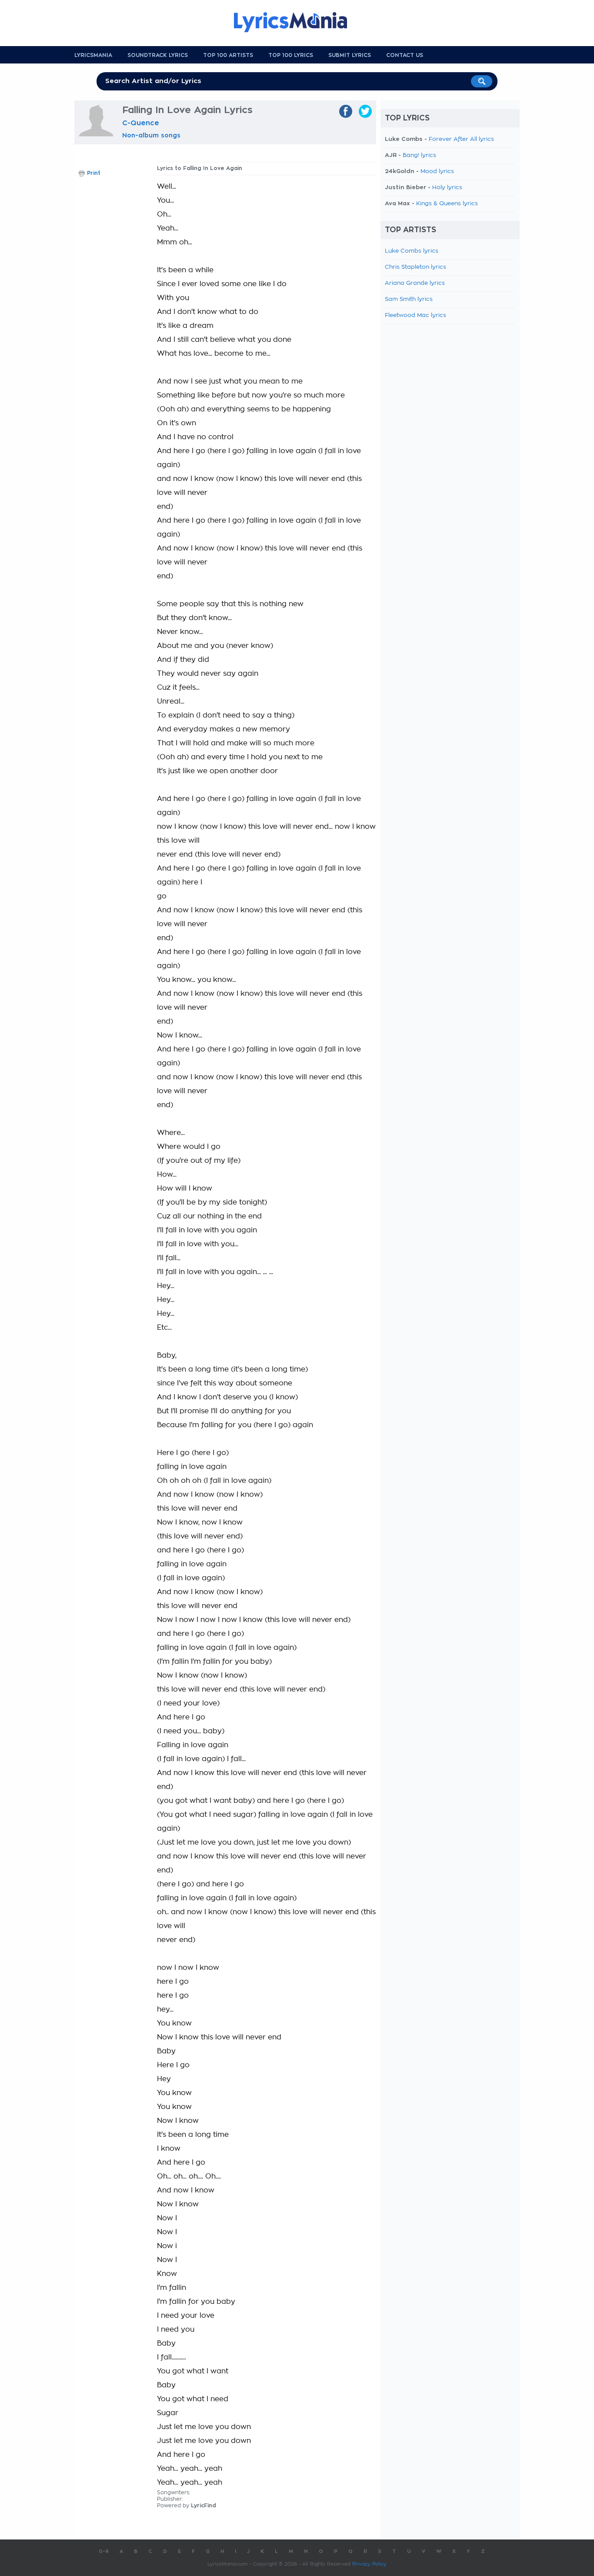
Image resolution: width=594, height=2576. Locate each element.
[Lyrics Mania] (297, 22)
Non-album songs (151, 135)
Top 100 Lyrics (291, 55)
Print (94, 173)
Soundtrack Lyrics (158, 55)
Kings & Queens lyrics (447, 204)
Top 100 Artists (228, 55)
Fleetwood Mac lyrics (415, 315)
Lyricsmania (93, 55)
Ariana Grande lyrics (415, 283)
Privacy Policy (369, 2564)
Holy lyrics (447, 188)
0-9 (104, 2551)
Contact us (405, 55)
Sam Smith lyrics (409, 299)
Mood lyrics (437, 172)
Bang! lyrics (419, 155)
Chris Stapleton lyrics (415, 267)
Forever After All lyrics (461, 139)
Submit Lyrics (350, 55)
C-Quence (141, 123)
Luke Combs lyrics (412, 251)
